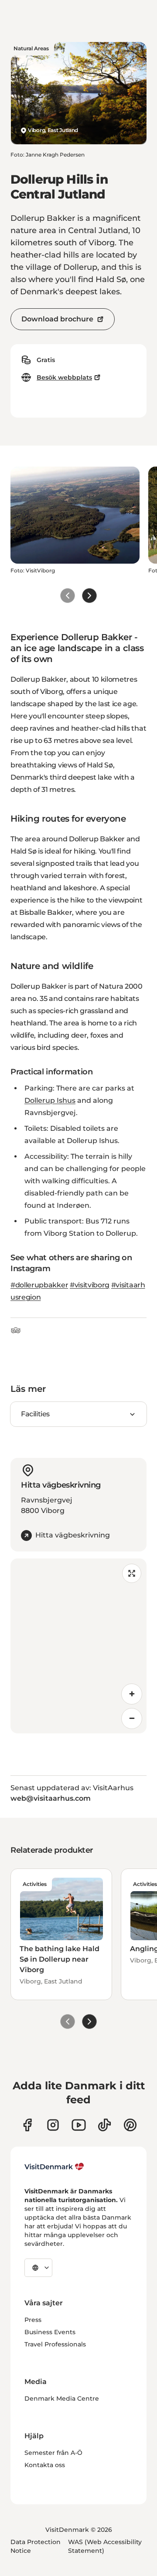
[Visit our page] (53, 2125)
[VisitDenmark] (54, 2167)
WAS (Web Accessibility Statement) (105, 2546)
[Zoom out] (132, 1718)
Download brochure (57, 319)
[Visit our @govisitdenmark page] (104, 2125)
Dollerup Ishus (50, 1100)
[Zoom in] (132, 1694)
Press (33, 2320)
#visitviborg (90, 1285)
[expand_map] (132, 1573)
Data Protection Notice (36, 2546)
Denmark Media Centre (62, 2398)
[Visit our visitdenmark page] (79, 2125)
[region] (78, 1646)
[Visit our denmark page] (27, 2125)
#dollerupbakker (39, 1285)
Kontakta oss (45, 2465)
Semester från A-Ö (53, 2453)
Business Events (50, 2332)
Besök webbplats (64, 377)
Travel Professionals (55, 2344)
